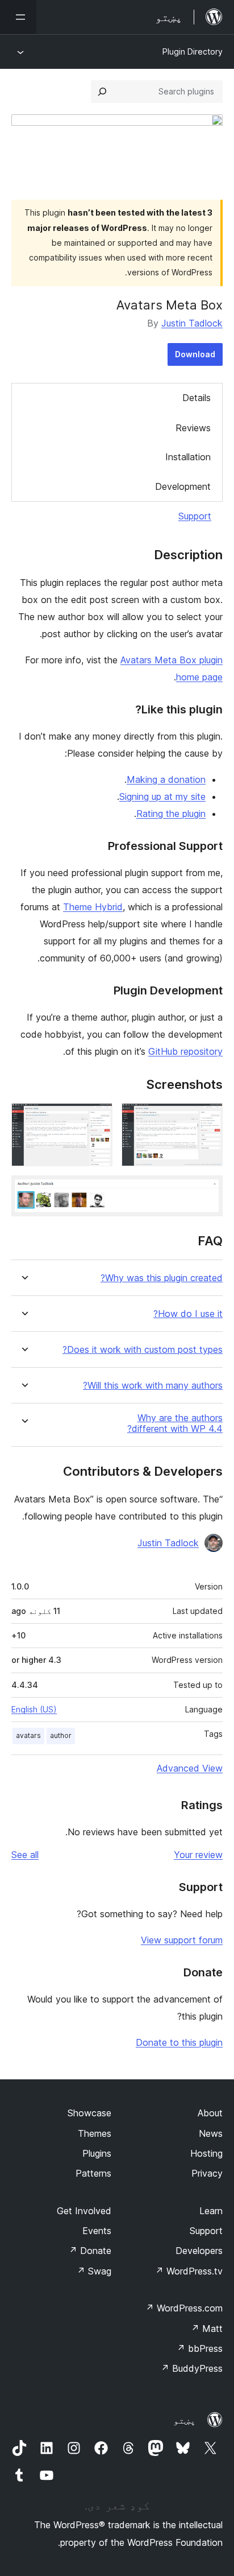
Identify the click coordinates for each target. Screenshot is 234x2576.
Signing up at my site (162, 796)
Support (195, 516)
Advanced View (190, 1768)
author (61, 1735)
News (211, 2133)
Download (195, 354)
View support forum (182, 1940)
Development (183, 486)
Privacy (207, 2173)
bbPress (200, 2348)
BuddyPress (192, 2368)
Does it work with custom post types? (143, 1350)
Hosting (206, 2153)
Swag (94, 2271)
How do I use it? (188, 1314)
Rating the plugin (171, 814)
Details (197, 398)
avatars (28, 1735)
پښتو (185, 2420)
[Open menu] (18, 17)
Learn (211, 2211)
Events (97, 2231)
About (210, 2113)
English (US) (34, 1709)
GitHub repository (185, 1051)
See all (25, 1855)
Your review (198, 1855)
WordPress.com (184, 2308)
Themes (95, 2133)
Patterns (93, 2173)
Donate (90, 2251)
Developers (199, 2251)
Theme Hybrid (93, 907)
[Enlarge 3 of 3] (207, 1191)
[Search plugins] (102, 92)
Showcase (89, 2113)
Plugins (97, 2153)
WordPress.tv (189, 2271)
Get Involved (84, 2211)
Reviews (193, 428)
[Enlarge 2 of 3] (97, 1118)
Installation (188, 457)
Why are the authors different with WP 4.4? (175, 1423)
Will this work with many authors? (153, 1386)
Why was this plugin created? (162, 1278)
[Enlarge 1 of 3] (207, 1118)
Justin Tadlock (192, 323)
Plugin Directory (193, 51)
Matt (207, 2329)
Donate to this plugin (179, 2042)
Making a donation (166, 779)
